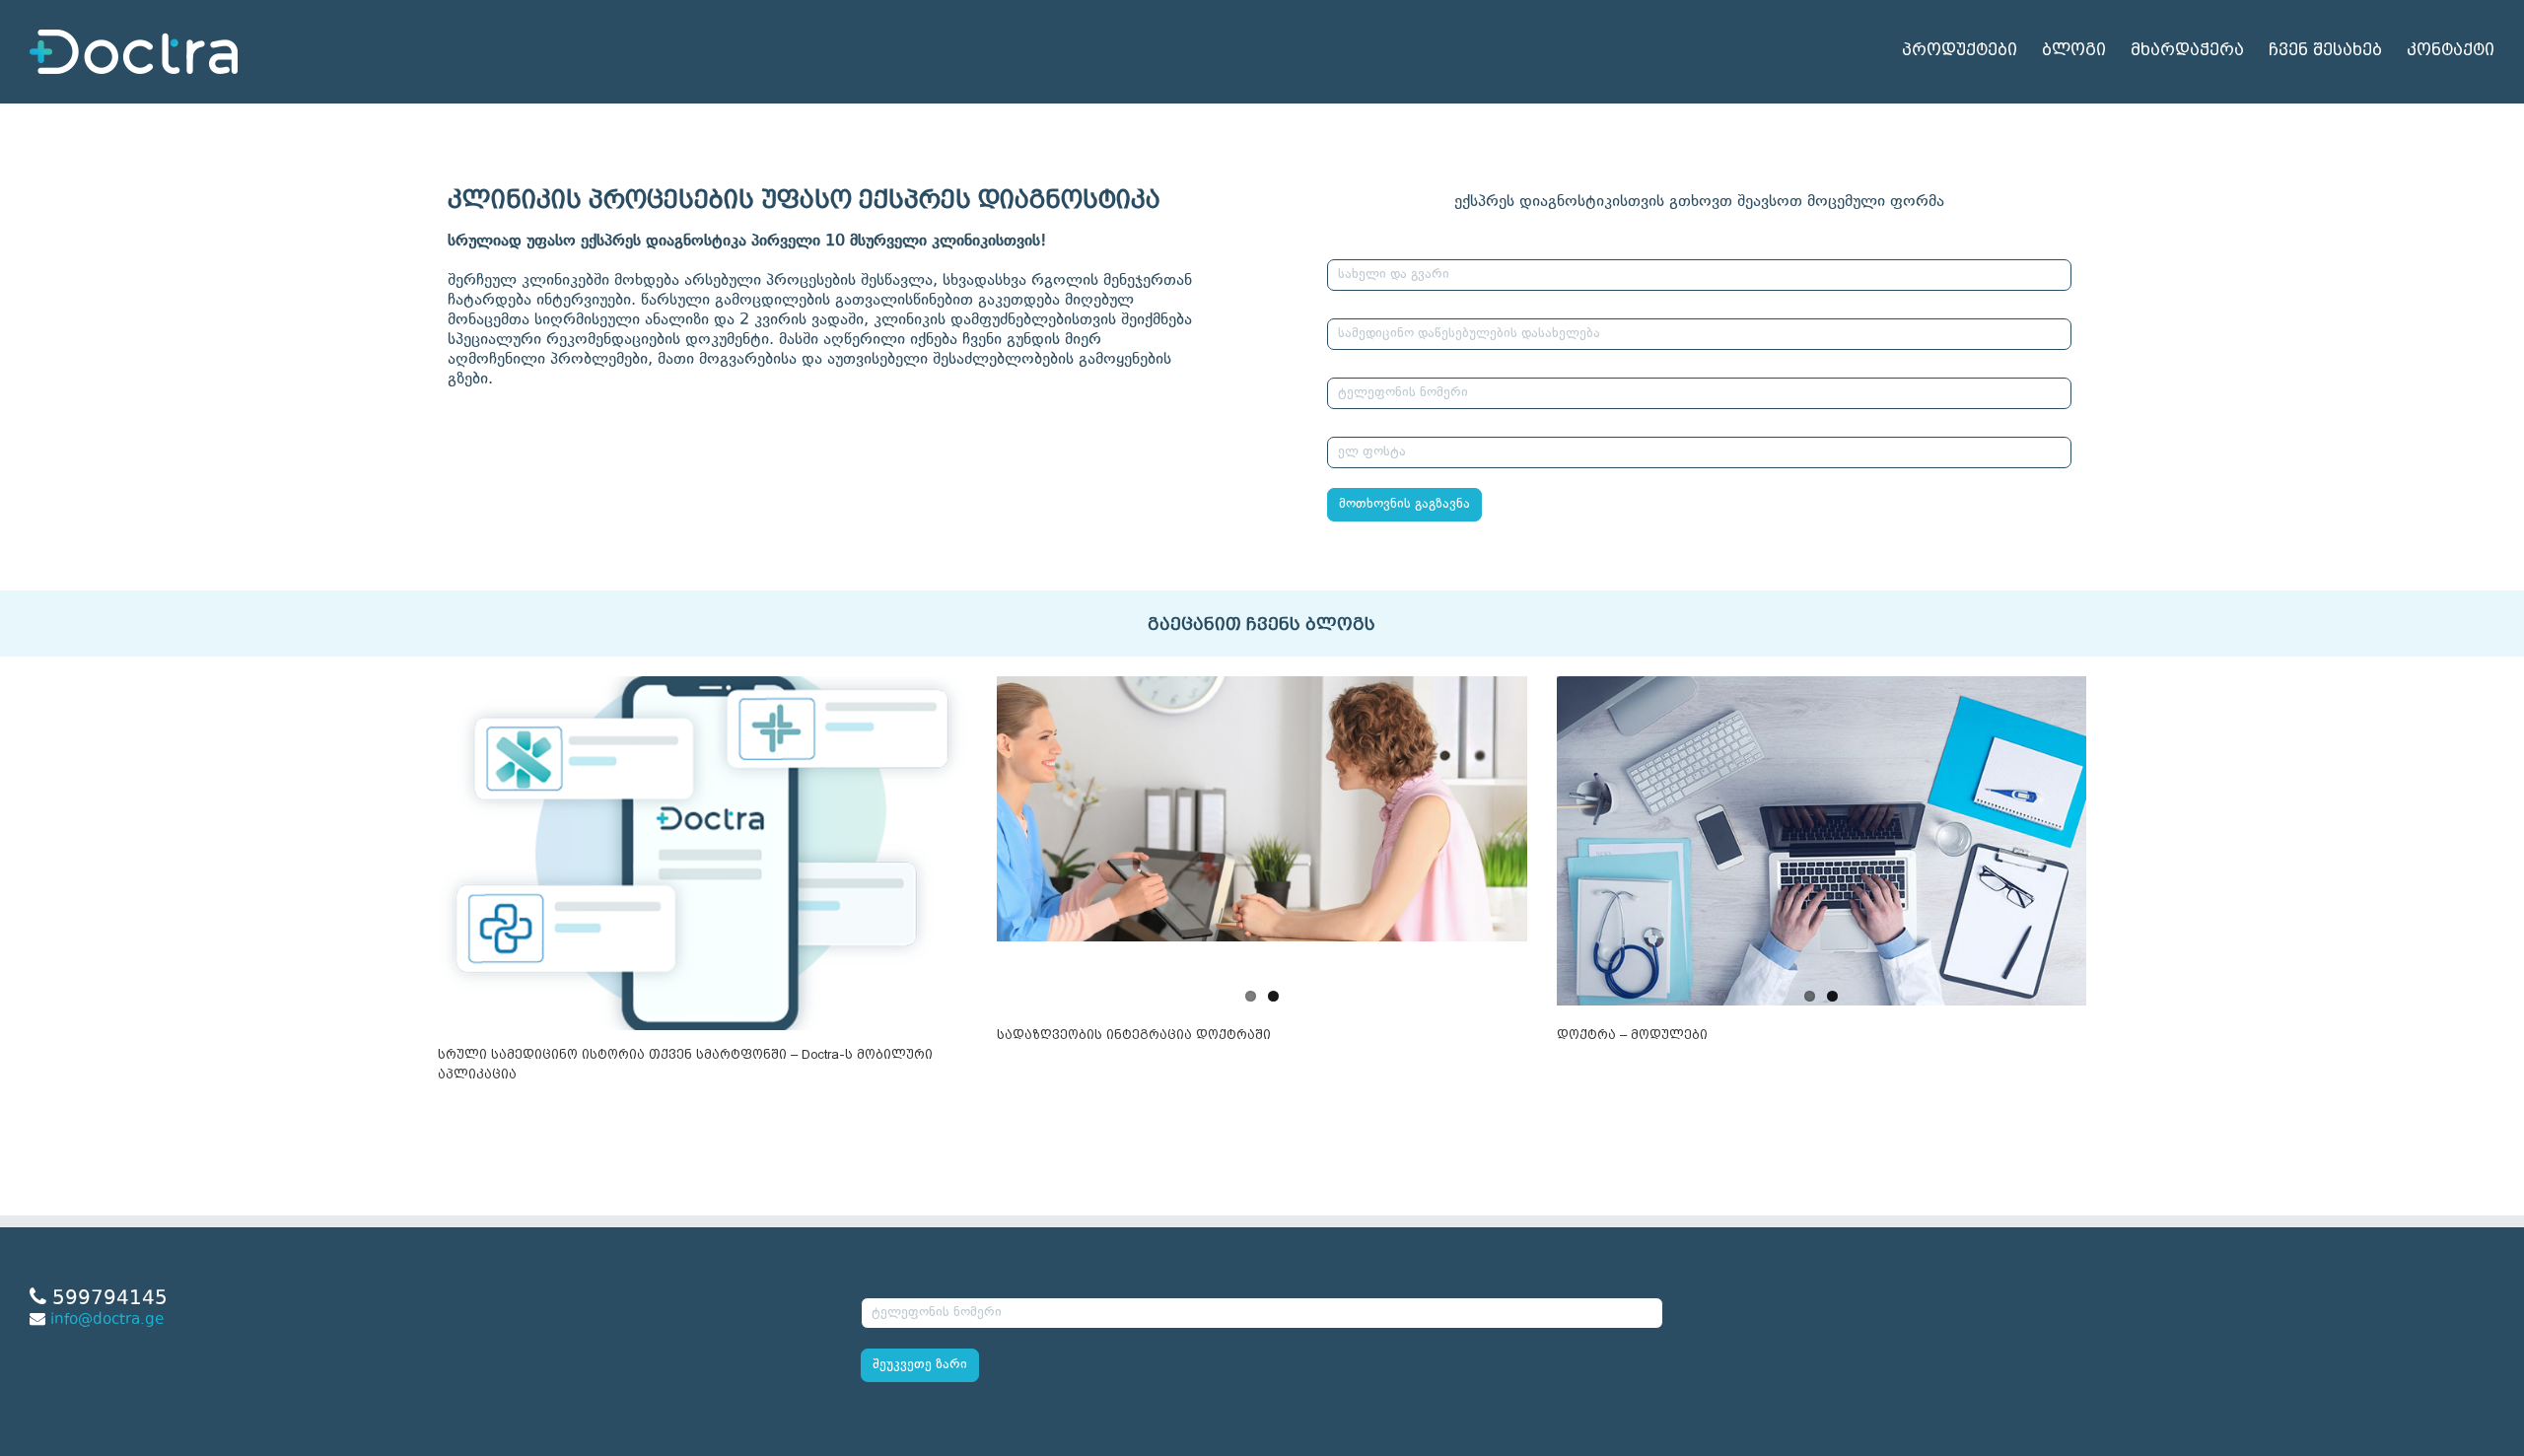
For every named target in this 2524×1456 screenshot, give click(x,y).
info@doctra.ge (107, 1320)
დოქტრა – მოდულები (1632, 1035)
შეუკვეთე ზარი (920, 1365)
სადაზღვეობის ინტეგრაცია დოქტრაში (1134, 1035)
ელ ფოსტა (1367, 424)
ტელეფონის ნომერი (1398, 365)
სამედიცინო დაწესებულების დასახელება (1464, 306)
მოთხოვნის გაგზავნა (1404, 505)
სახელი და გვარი (1388, 246)
